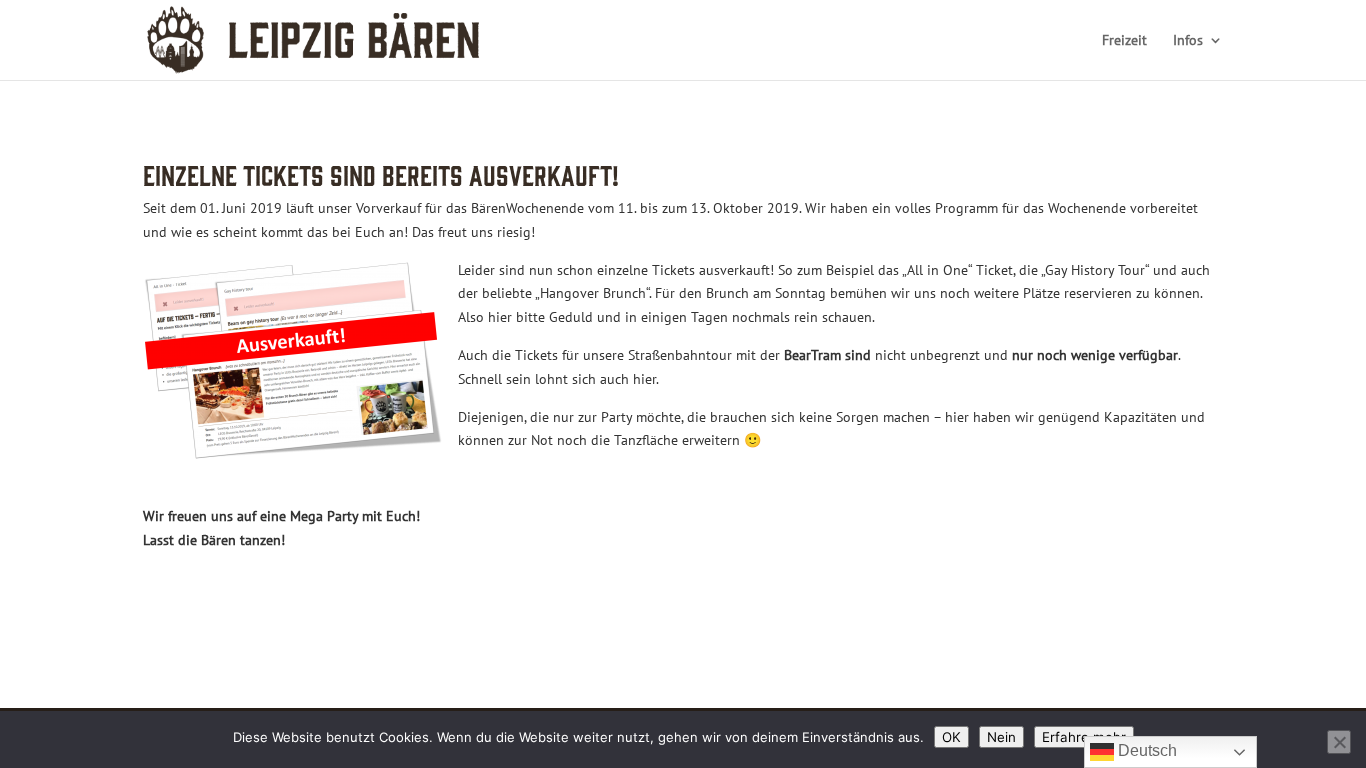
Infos (1188, 41)
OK (951, 737)
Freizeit (1124, 41)
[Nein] (1339, 742)
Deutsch (1145, 750)
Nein (1001, 737)
